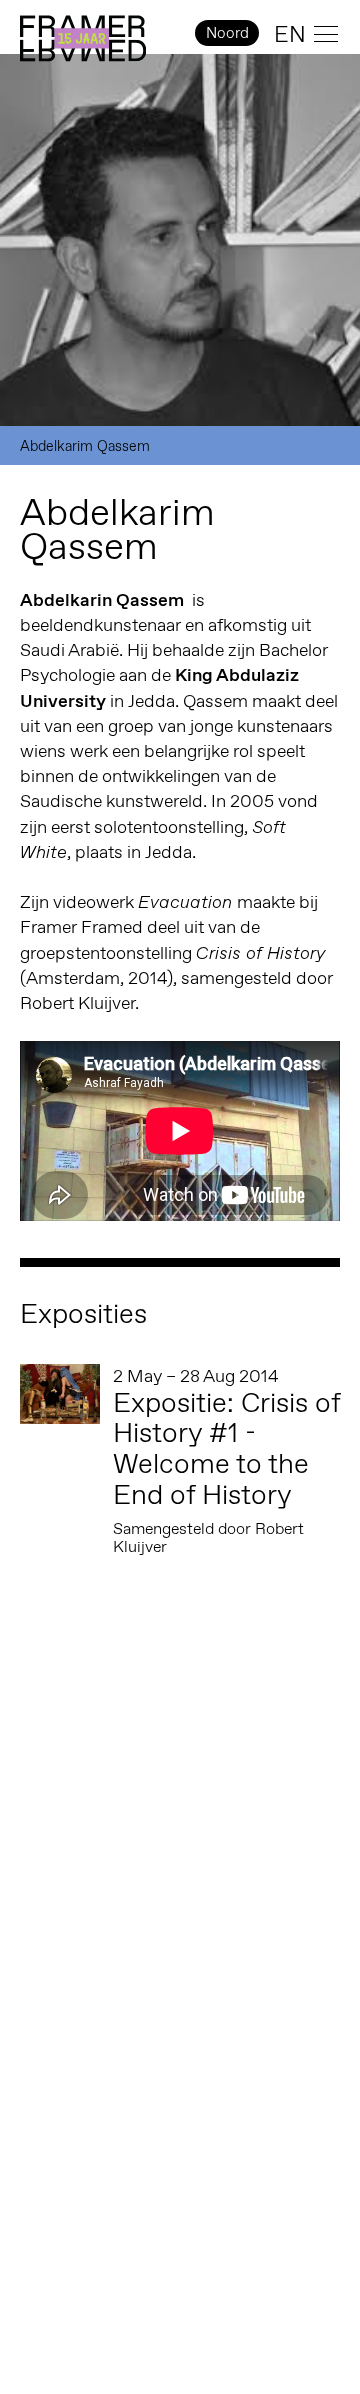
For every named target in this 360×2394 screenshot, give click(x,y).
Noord (227, 32)
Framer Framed (83, 39)
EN (290, 34)
